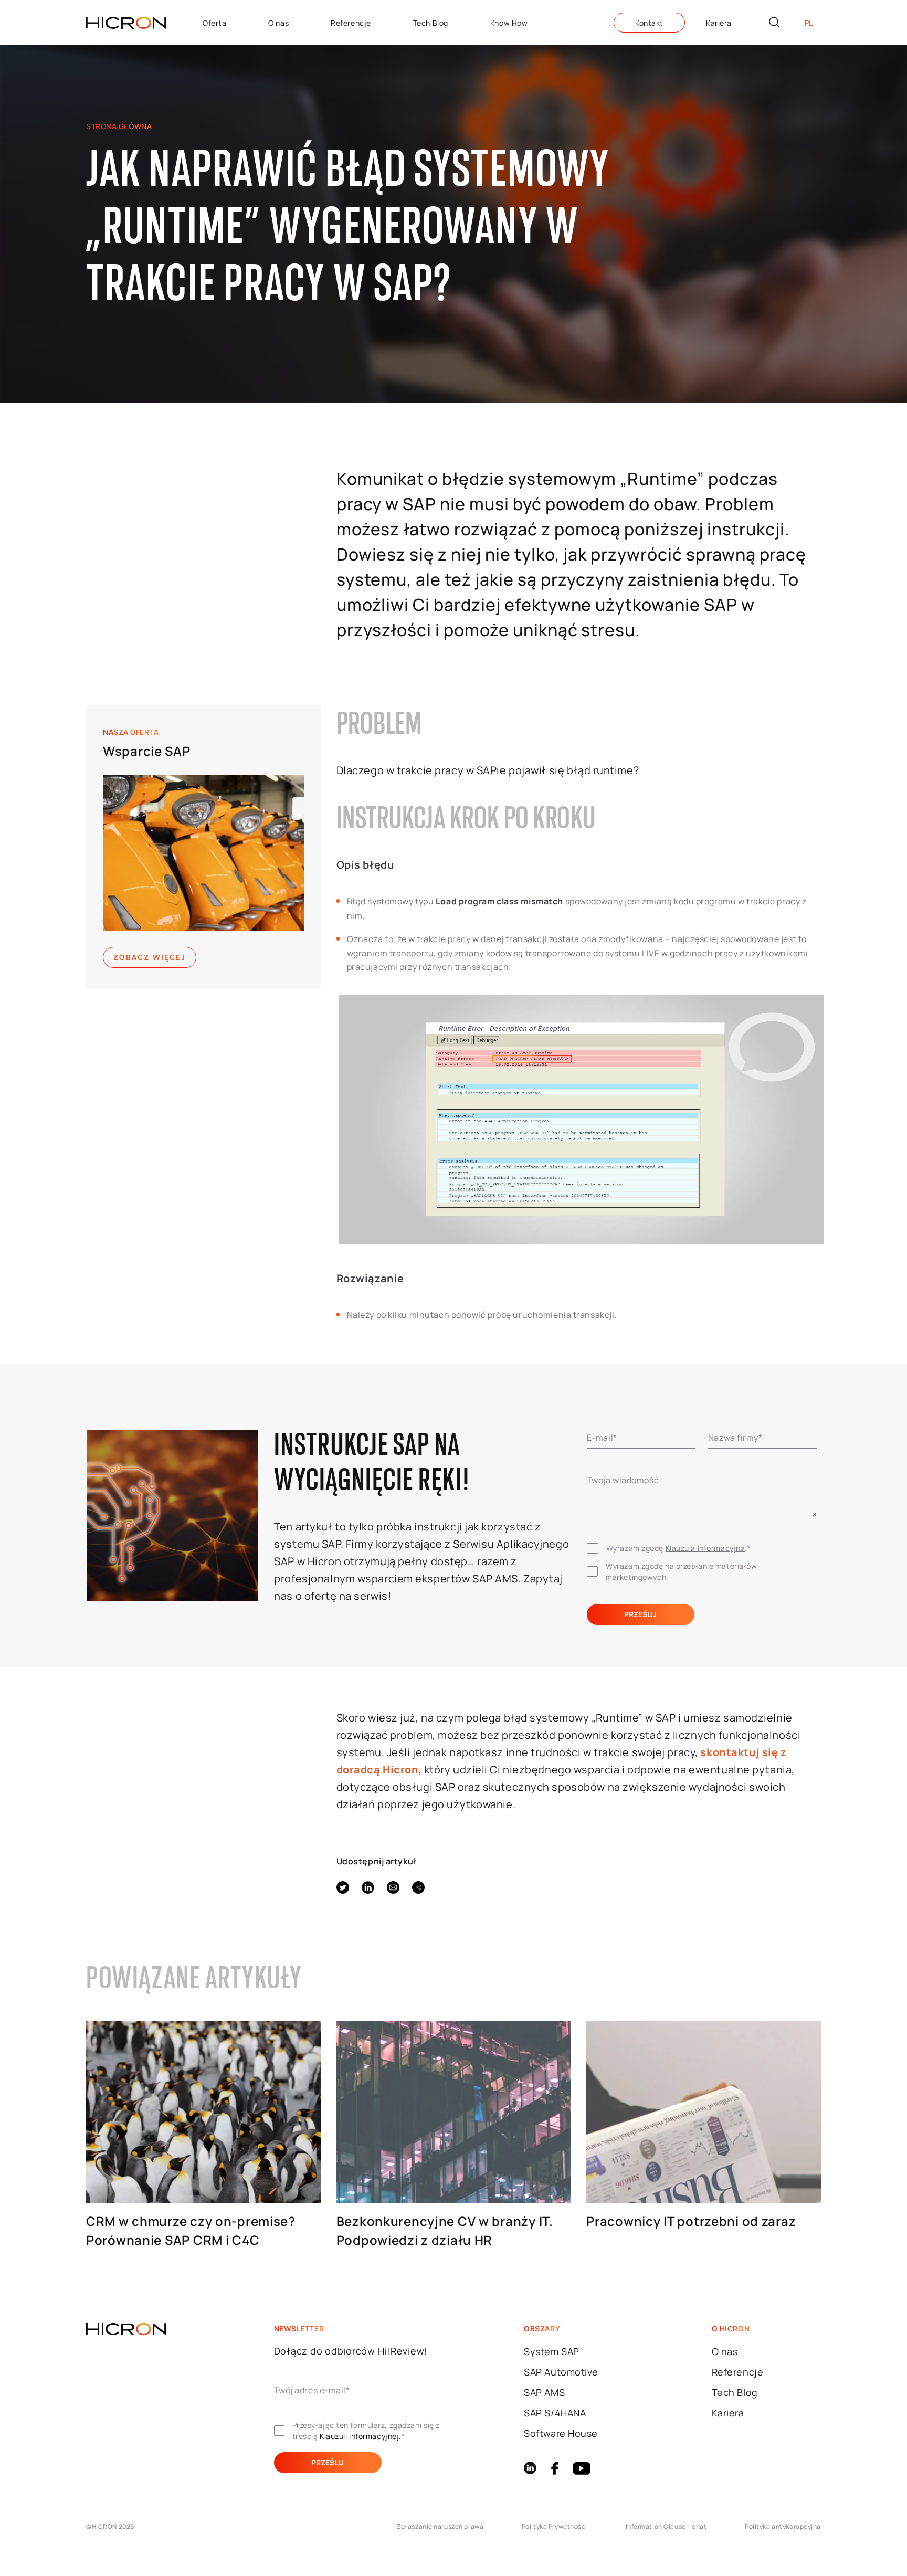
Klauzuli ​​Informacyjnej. (361, 2436)
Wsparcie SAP (147, 751)
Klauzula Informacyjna (705, 1548)
